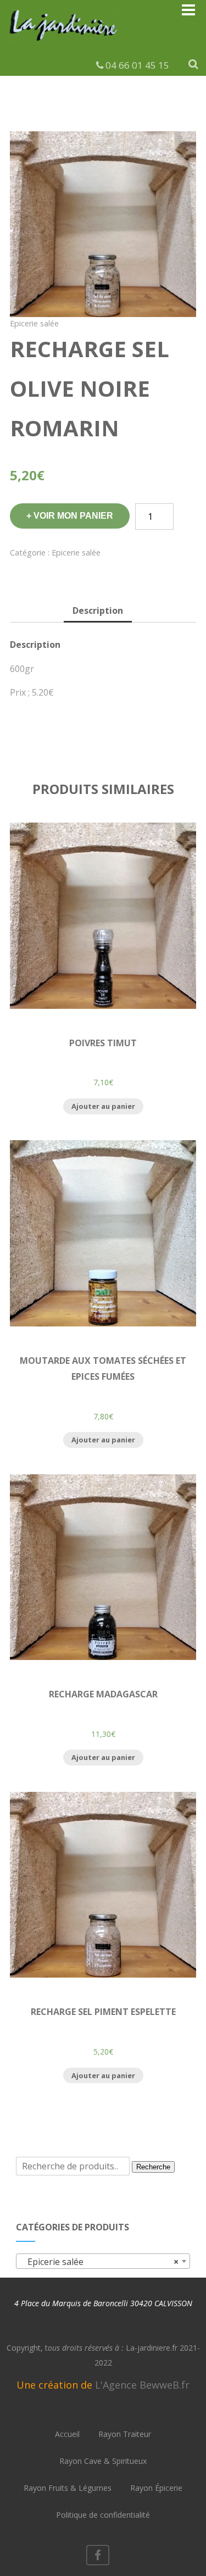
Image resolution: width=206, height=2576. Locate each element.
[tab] (98, 611)
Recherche (153, 2167)
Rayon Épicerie (156, 2488)
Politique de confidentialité (103, 2515)
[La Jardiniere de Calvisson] (64, 43)
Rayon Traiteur (125, 2434)
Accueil (67, 2434)
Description (98, 610)
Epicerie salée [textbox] (99, 2262)
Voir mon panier (73, 516)
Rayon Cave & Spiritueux (103, 2461)
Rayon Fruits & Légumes (68, 2488)
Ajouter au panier (103, 1106)
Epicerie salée (34, 323)
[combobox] (103, 2261)
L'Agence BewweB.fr (142, 2385)
